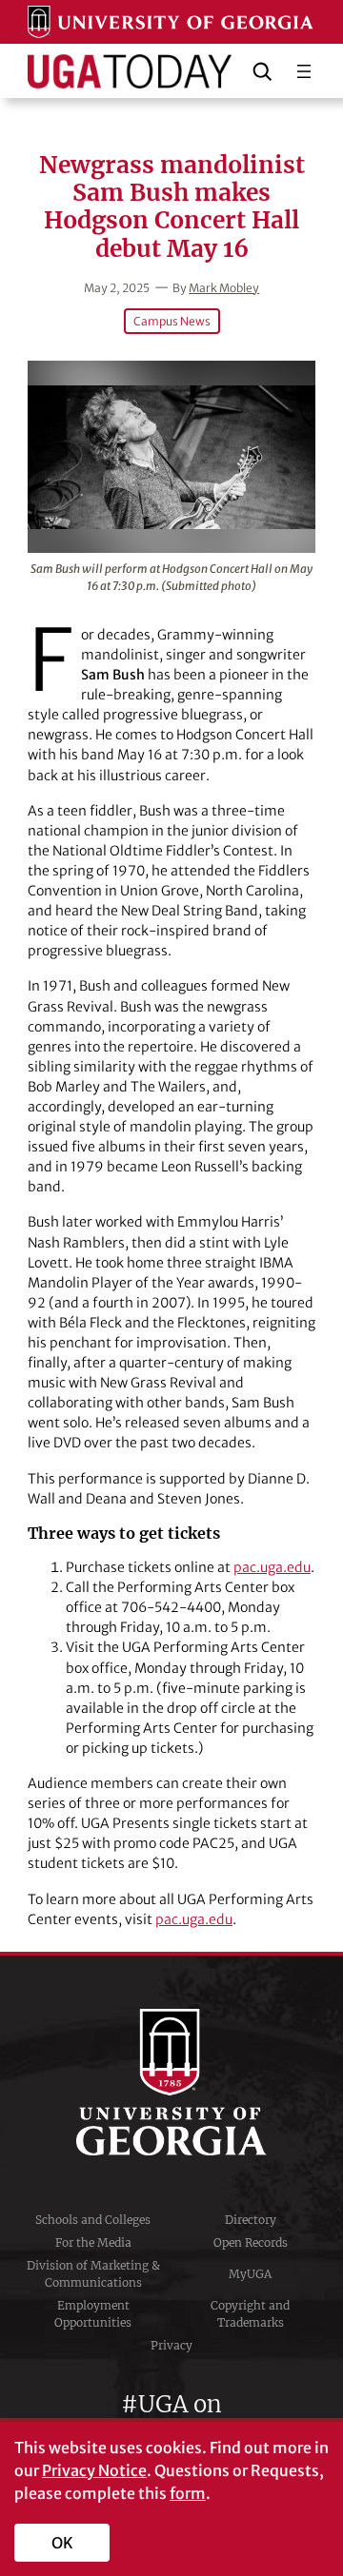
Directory (251, 2220)
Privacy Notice (94, 2470)
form (188, 2493)
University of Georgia (171, 2082)
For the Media (93, 2242)
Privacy (171, 2345)
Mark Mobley (224, 288)
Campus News (172, 321)
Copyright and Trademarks (250, 2314)
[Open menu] (304, 71)
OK (62, 2543)
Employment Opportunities (93, 2314)
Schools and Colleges (93, 2220)
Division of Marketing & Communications (93, 2274)
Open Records (251, 2242)
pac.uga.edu (272, 1567)
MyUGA (250, 2274)
